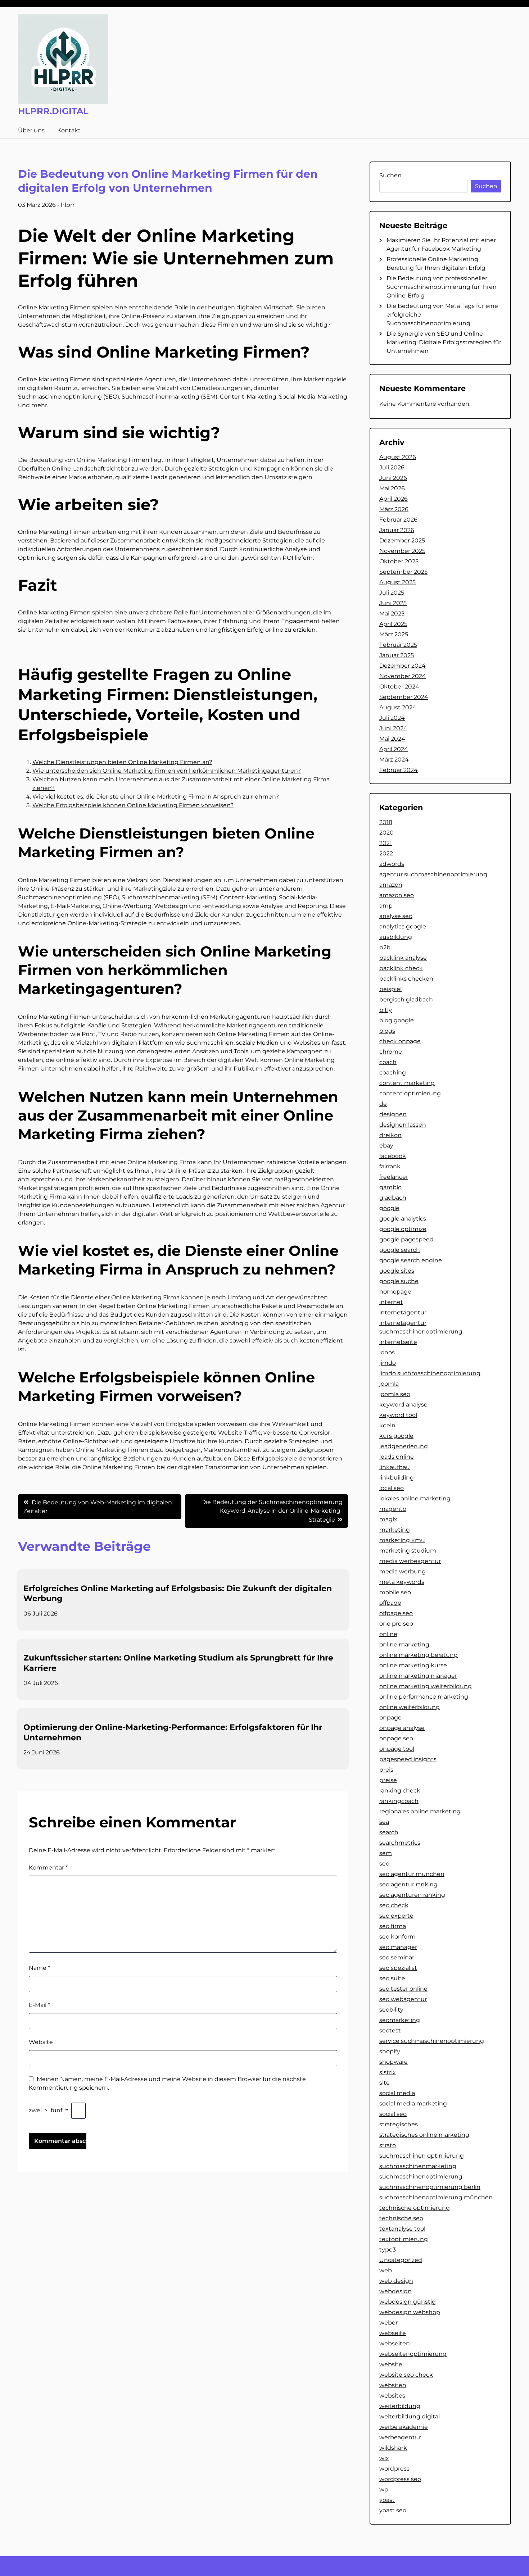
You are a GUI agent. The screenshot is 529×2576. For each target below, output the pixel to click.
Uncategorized (401, 2260)
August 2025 (397, 582)
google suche (399, 1281)
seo (384, 1864)
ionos (387, 1352)
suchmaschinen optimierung (422, 2156)
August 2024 (398, 707)
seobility (391, 2010)
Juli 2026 (392, 467)
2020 (386, 833)
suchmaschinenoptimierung (421, 2177)
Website (41, 2042)
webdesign (395, 2291)
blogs (387, 1031)
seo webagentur (403, 1999)
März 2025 (394, 634)
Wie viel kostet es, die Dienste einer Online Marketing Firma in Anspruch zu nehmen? (156, 797)
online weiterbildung (410, 1707)
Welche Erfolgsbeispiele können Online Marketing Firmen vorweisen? (133, 805)
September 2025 (403, 572)
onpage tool (397, 1749)
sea (384, 1822)
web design (396, 2281)
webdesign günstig (408, 2302)
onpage (390, 1718)
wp (384, 2489)
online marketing (404, 1644)
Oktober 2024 (399, 687)
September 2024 (404, 697)
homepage (395, 1292)
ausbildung (396, 937)
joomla (389, 1384)
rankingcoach (399, 1801)
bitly (386, 1010)
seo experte (396, 1916)
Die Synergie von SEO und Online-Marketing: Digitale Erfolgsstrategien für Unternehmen (444, 342)
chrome (391, 1052)
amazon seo (397, 895)
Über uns (31, 130)
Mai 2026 (392, 488)
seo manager (398, 1947)
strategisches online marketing (424, 2135)
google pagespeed (406, 1239)
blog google (397, 1020)
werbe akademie (404, 2427)
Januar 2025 (397, 655)
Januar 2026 (397, 530)
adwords (392, 864)
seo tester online (403, 1989)
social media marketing (413, 2103)
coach (388, 1062)
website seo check (406, 2375)
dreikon (390, 1135)
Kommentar (48, 1868)
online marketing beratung (419, 1655)
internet (391, 1302)
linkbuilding (397, 1478)
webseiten (395, 2343)
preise (388, 1780)
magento (393, 1509)
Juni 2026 (393, 478)
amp (386, 906)
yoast (387, 2500)
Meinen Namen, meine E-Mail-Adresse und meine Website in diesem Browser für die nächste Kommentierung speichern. (167, 2083)
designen (393, 1114)
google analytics (403, 1219)
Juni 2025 (393, 603)
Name (39, 1968)
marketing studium (408, 1551)
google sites (397, 1271)
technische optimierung (415, 2208)
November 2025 (402, 551)
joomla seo (395, 1394)
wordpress (394, 2469)
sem (386, 1853)
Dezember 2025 (402, 540)
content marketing (407, 1083)
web (386, 2270)
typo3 (388, 2250)
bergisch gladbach (406, 999)
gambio (390, 1187)
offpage (390, 1603)
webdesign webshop (410, 2312)
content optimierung (410, 1093)
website (391, 2364)
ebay (386, 1146)
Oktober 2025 (399, 561)
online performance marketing (424, 1697)
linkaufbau (395, 1467)
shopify (390, 2051)
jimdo (388, 1363)
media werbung (403, 1571)
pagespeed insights (408, 1759)
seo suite (392, 1978)
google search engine (411, 1260)
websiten (393, 2385)
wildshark (393, 2448)
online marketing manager (418, 1676)
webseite (393, 2333)
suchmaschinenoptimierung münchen (436, 2197)
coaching (393, 1073)
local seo (392, 1488)
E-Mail (39, 2005)
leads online (397, 1457)
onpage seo (396, 1738)
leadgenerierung (404, 1446)
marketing (395, 1530)
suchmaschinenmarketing (418, 2166)
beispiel (390, 989)
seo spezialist (398, 1968)
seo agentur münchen (412, 1874)
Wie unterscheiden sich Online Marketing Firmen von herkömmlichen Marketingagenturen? (167, 771)
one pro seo (396, 1624)
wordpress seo (400, 2479)
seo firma (393, 1926)
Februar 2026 (398, 520)
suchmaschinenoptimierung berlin (430, 2187)
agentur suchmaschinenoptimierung (433, 874)
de (383, 1104)
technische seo (401, 2218)
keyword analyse (403, 1405)
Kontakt (69, 130)
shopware (394, 2062)
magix (388, 1519)
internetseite (398, 1342)
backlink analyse (403, 958)
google (389, 1208)
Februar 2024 (399, 770)
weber (388, 2323)
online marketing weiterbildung (426, 1686)
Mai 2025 (392, 614)
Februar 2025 (398, 645)
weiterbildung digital (410, 2416)
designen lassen (403, 1125)
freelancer (394, 1177)
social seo (393, 2114)
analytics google (403, 926)
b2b (385, 947)
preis (386, 1770)
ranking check (400, 1791)
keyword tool (398, 1415)
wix (384, 2458)
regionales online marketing (420, 1811)
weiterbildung (400, 2406)
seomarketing (400, 2020)
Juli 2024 (392, 718)
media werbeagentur (410, 1561)
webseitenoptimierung (413, 2354)
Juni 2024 (393, 728)
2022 (386, 853)
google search (400, 1250)
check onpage (400, 1041)
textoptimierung (404, 2239)
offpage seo (396, 1613)
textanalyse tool (402, 2229)
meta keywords (402, 1582)
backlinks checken (406, 979)
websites (392, 2396)
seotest (390, 2030)
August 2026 (398, 457)
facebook (393, 1156)
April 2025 (393, 624)
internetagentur (403, 1312)
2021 (386, 843)
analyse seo (396, 916)
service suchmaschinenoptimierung (432, 2041)
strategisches (399, 2124)
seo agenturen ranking (412, 1895)
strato (388, 2145)
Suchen (390, 175)
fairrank (390, 1166)
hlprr (68, 205)
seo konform (397, 1937)
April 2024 (394, 749)
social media (397, 2093)
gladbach (393, 1198)
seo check (394, 1905)
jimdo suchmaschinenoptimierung (430, 1373)
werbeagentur (400, 2437)
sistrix (388, 2072)
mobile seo (395, 1592)
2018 (386, 822)
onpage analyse (402, 1728)
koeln (387, 1425)
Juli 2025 (392, 593)
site (385, 2083)
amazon (391, 885)
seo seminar (397, 1957)
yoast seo (393, 2510)
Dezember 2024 (403, 666)
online (388, 1634)
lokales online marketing (415, 1498)
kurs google (396, 1436)
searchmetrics (400, 1843)
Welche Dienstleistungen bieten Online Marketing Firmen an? (122, 762)
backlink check (401, 968)
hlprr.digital (53, 111)
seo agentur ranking (408, 1884)
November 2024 (403, 676)
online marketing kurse (413, 1665)
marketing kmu (402, 1540)
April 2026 (394, 499)
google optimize (403, 1229)
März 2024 (394, 760)
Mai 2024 (392, 739)
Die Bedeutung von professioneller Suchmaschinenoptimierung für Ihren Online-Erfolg (442, 287)
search (389, 1832)
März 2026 (394, 509)
